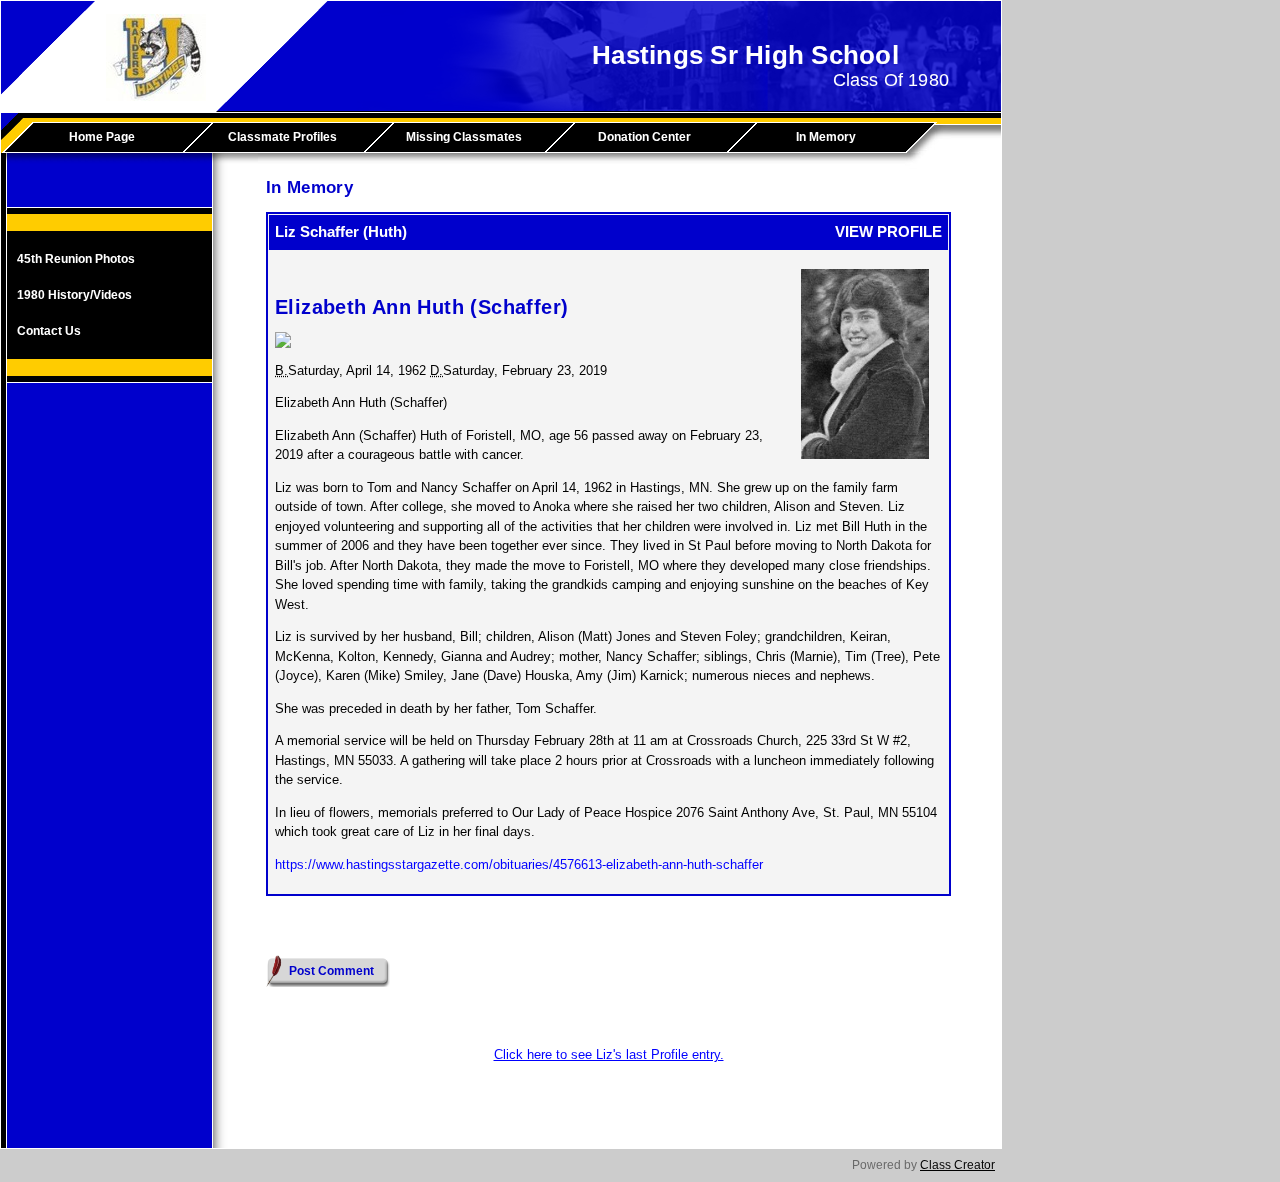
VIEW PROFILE (888, 231)
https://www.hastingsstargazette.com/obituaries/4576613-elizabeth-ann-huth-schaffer (519, 864)
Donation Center (644, 137)
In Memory (826, 137)
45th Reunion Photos (76, 259)
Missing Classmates (464, 137)
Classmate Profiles (282, 137)
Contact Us (49, 331)
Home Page (102, 137)
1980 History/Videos (74, 295)
